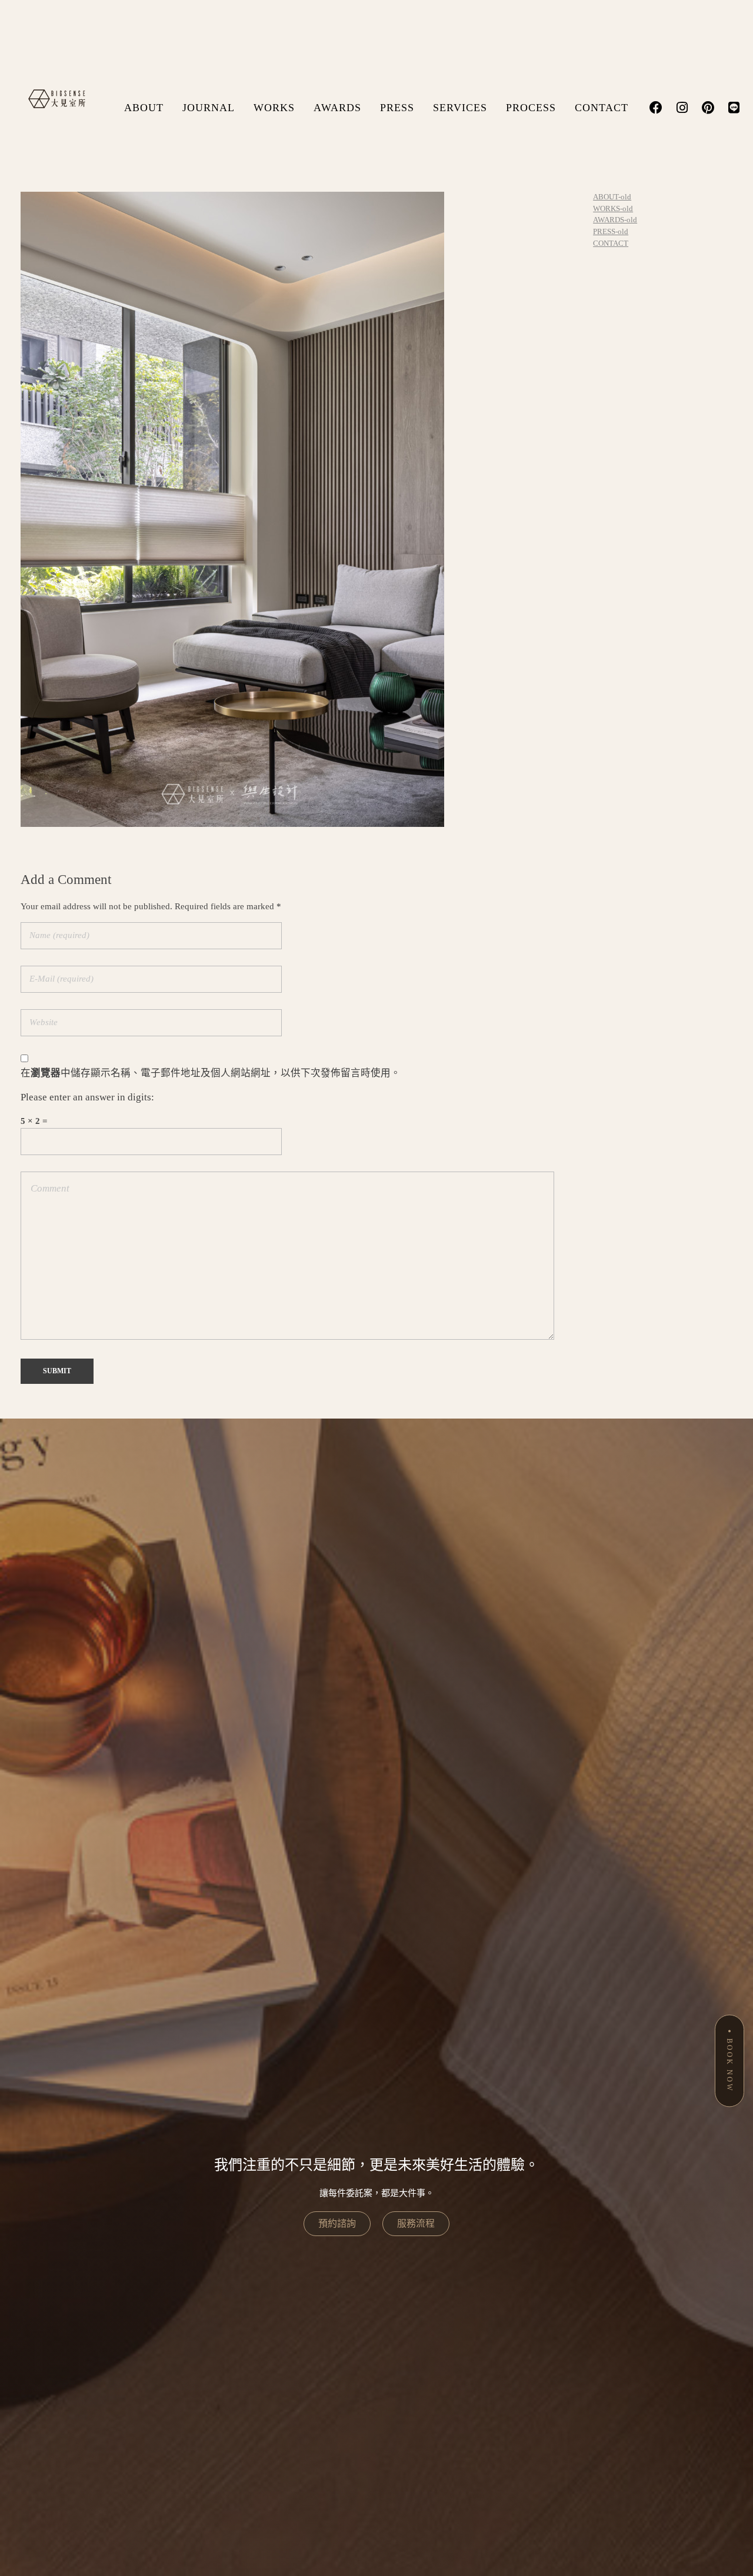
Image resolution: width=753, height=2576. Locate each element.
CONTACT (602, 108)
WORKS (274, 108)
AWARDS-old (615, 220)
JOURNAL (209, 108)
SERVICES (460, 108)
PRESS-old (611, 231)
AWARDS (337, 108)
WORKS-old (613, 208)
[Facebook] (656, 108)
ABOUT (144, 108)
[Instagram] (682, 108)
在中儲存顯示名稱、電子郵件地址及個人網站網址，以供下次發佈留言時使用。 (211, 1073)
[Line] (734, 108)
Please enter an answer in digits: (87, 1097)
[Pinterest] (708, 108)
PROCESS (531, 108)
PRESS (397, 108)
